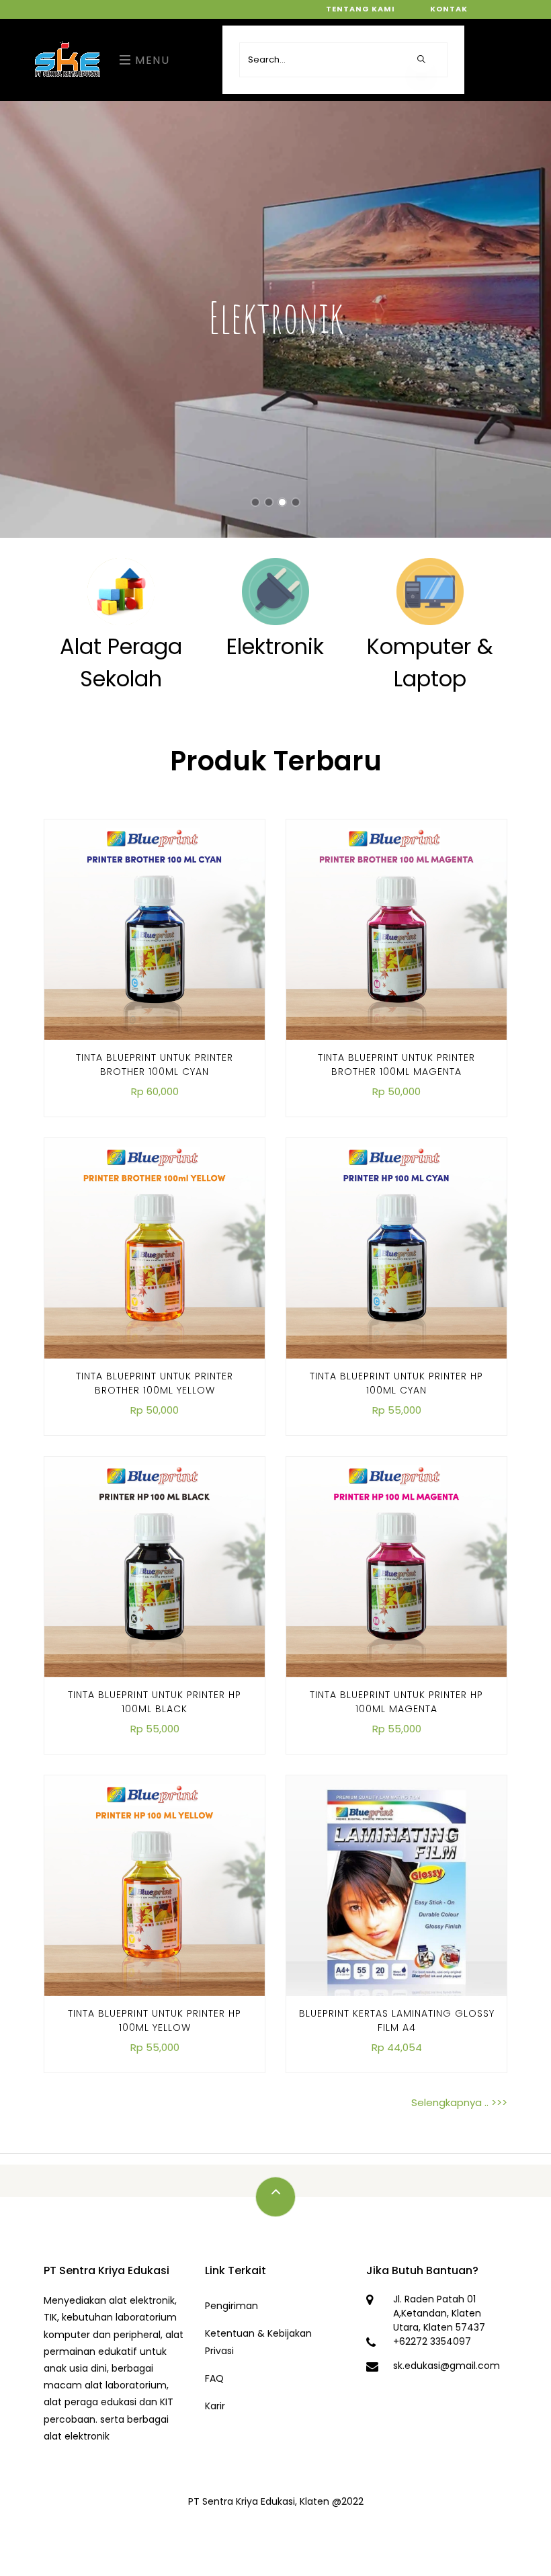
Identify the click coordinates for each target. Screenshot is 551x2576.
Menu (151, 60)
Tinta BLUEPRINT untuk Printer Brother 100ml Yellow (155, 1383)
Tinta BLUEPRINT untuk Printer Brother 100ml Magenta (396, 1064)
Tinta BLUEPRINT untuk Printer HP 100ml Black (155, 1702)
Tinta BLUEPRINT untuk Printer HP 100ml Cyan (396, 1383)
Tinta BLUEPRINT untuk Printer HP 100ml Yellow (155, 2020)
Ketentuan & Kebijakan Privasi (258, 2342)
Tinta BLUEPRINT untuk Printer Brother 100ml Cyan (155, 1064)
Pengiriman (231, 2306)
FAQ (214, 2378)
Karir (215, 2406)
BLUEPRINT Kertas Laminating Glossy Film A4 (397, 2020)
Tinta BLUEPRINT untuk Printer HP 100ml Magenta (396, 1702)
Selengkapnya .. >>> (459, 2102)
